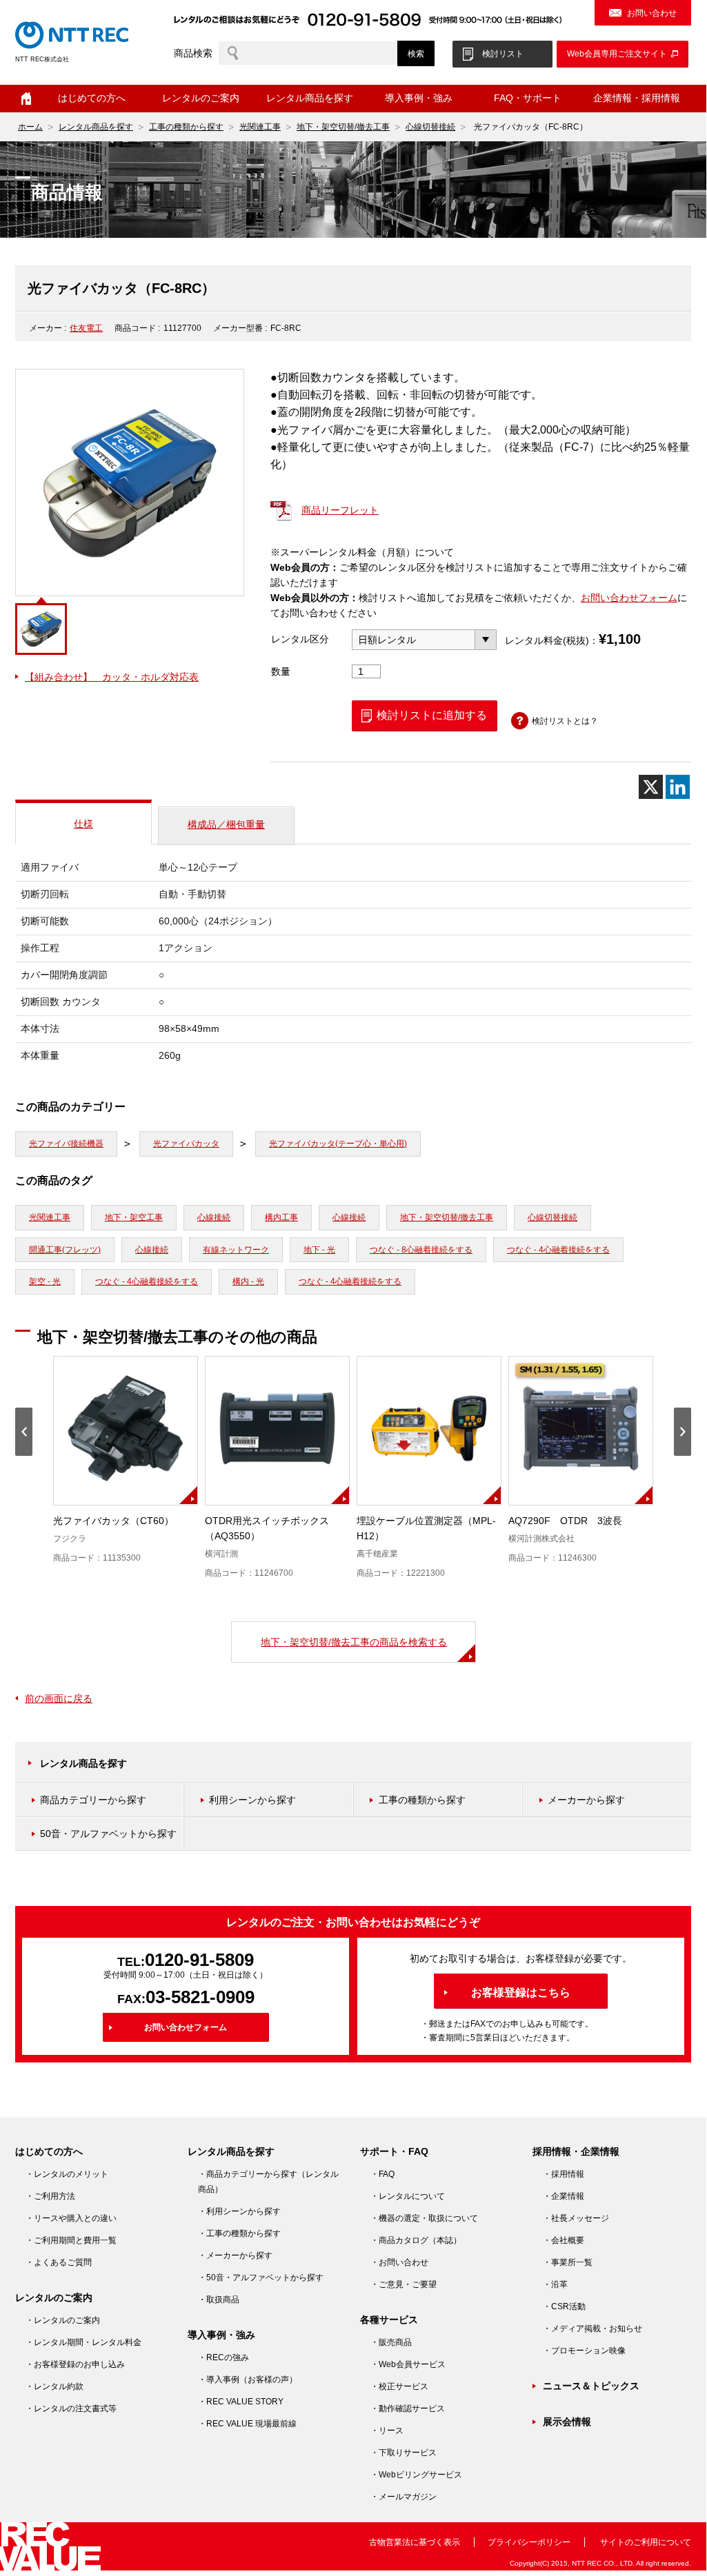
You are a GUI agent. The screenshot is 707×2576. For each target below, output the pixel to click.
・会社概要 (564, 2240)
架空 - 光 (45, 1281)
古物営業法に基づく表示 (415, 2542)
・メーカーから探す (235, 2255)
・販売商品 (391, 2342)
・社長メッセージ (576, 2218)
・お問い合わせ (399, 2262)
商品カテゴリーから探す (93, 1800)
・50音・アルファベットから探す (261, 2278)
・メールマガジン (404, 2497)
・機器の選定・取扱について (424, 2218)
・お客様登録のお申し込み (75, 2364)
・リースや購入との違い (71, 2218)
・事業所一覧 (568, 2262)
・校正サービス (399, 2386)
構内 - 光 (248, 1281)
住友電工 (86, 328)
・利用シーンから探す (239, 2211)
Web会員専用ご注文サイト (617, 54)
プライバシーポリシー (529, 2542)
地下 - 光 (319, 1250)
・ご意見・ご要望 (404, 2284)
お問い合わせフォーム (629, 598)
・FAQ (382, 2174)
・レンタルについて (408, 2196)
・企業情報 (564, 2196)
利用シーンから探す (252, 1800)
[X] (651, 787)
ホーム (26, 99)
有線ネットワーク (236, 1250)
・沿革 (555, 2284)
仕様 (83, 824)
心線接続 (214, 1217)
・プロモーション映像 (584, 2351)
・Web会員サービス (408, 2364)
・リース (387, 2431)
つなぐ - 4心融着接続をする (558, 1250)
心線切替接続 (430, 127)
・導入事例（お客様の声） (248, 2380)
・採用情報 (564, 2174)
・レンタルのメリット (67, 2174)
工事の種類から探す (186, 127)
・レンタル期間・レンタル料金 (83, 2342)
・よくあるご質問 (59, 2262)
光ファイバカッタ (186, 1144)
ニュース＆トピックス (591, 2386)
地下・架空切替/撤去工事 (343, 127)
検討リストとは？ (565, 721)
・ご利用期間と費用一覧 (71, 2240)
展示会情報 (567, 2422)
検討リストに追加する (432, 715)
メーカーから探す (586, 1800)
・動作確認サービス (408, 2408)
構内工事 (281, 1217)
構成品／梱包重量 (226, 824)
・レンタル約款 (54, 2386)
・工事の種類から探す (239, 2233)
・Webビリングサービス (416, 2475)
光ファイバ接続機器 (66, 1144)
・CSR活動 (564, 2306)
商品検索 (193, 53)
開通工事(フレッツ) (65, 1250)
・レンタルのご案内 (63, 2320)
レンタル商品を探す (96, 127)
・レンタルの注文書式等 (71, 2408)
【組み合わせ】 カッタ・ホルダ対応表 (112, 677)
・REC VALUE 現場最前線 (247, 2424)
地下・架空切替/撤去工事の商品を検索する (354, 1642)
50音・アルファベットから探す (108, 1834)
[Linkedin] (678, 787)
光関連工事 (260, 127)
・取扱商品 (219, 2300)
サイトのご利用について (646, 2542)
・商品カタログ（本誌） (416, 2240)
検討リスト (503, 54)
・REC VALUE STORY (241, 2402)
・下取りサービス (404, 2453)
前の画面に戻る (59, 1698)
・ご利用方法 (50, 2196)
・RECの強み (223, 2357)
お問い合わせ (652, 13)
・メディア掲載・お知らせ (593, 2329)
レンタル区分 (300, 639)
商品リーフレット (340, 510)
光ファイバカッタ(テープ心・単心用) (338, 1144)
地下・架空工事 (134, 1217)
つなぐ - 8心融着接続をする (421, 1250)
